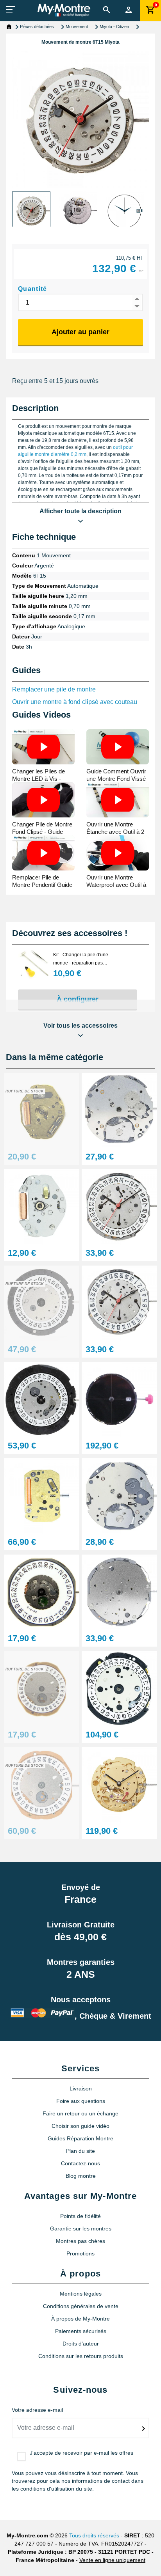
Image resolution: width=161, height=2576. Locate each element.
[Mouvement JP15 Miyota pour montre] (119, 1206)
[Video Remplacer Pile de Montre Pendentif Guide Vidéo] (43, 853)
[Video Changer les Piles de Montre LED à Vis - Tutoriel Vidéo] (43, 747)
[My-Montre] (64, 10)
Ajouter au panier (80, 332)
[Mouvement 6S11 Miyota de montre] (42, 1303)
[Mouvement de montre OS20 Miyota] (42, 1399)
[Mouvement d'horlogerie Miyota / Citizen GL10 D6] (42, 1688)
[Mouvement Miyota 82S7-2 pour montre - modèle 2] (119, 1784)
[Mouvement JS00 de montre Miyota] (119, 1592)
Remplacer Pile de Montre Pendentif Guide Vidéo (42, 885)
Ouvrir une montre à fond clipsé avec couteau (75, 702)
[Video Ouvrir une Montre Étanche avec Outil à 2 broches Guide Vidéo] (118, 800)
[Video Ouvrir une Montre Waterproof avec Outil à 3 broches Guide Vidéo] (118, 853)
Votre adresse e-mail (37, 2410)
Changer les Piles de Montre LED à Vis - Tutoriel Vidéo (38, 779)
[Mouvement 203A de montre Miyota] (42, 1206)
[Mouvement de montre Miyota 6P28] (119, 1495)
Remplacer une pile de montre (54, 689)
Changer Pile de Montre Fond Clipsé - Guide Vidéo (42, 832)
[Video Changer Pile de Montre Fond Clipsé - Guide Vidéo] (43, 800)
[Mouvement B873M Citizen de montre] (119, 1399)
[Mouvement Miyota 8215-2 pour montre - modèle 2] (119, 1688)
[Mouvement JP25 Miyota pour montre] (119, 1303)
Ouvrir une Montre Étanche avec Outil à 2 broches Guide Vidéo (115, 832)
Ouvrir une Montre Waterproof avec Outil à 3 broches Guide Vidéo (116, 885)
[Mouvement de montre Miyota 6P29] (119, 1110)
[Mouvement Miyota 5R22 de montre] (42, 1495)
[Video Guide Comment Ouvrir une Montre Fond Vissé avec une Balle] (118, 747)
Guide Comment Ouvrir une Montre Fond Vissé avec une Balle (116, 779)
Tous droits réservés (94, 2535)
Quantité (33, 289)
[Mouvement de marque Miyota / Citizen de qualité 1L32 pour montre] (42, 1110)
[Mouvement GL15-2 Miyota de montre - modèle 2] (42, 1784)
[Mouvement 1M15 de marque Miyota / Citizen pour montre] (42, 1592)
